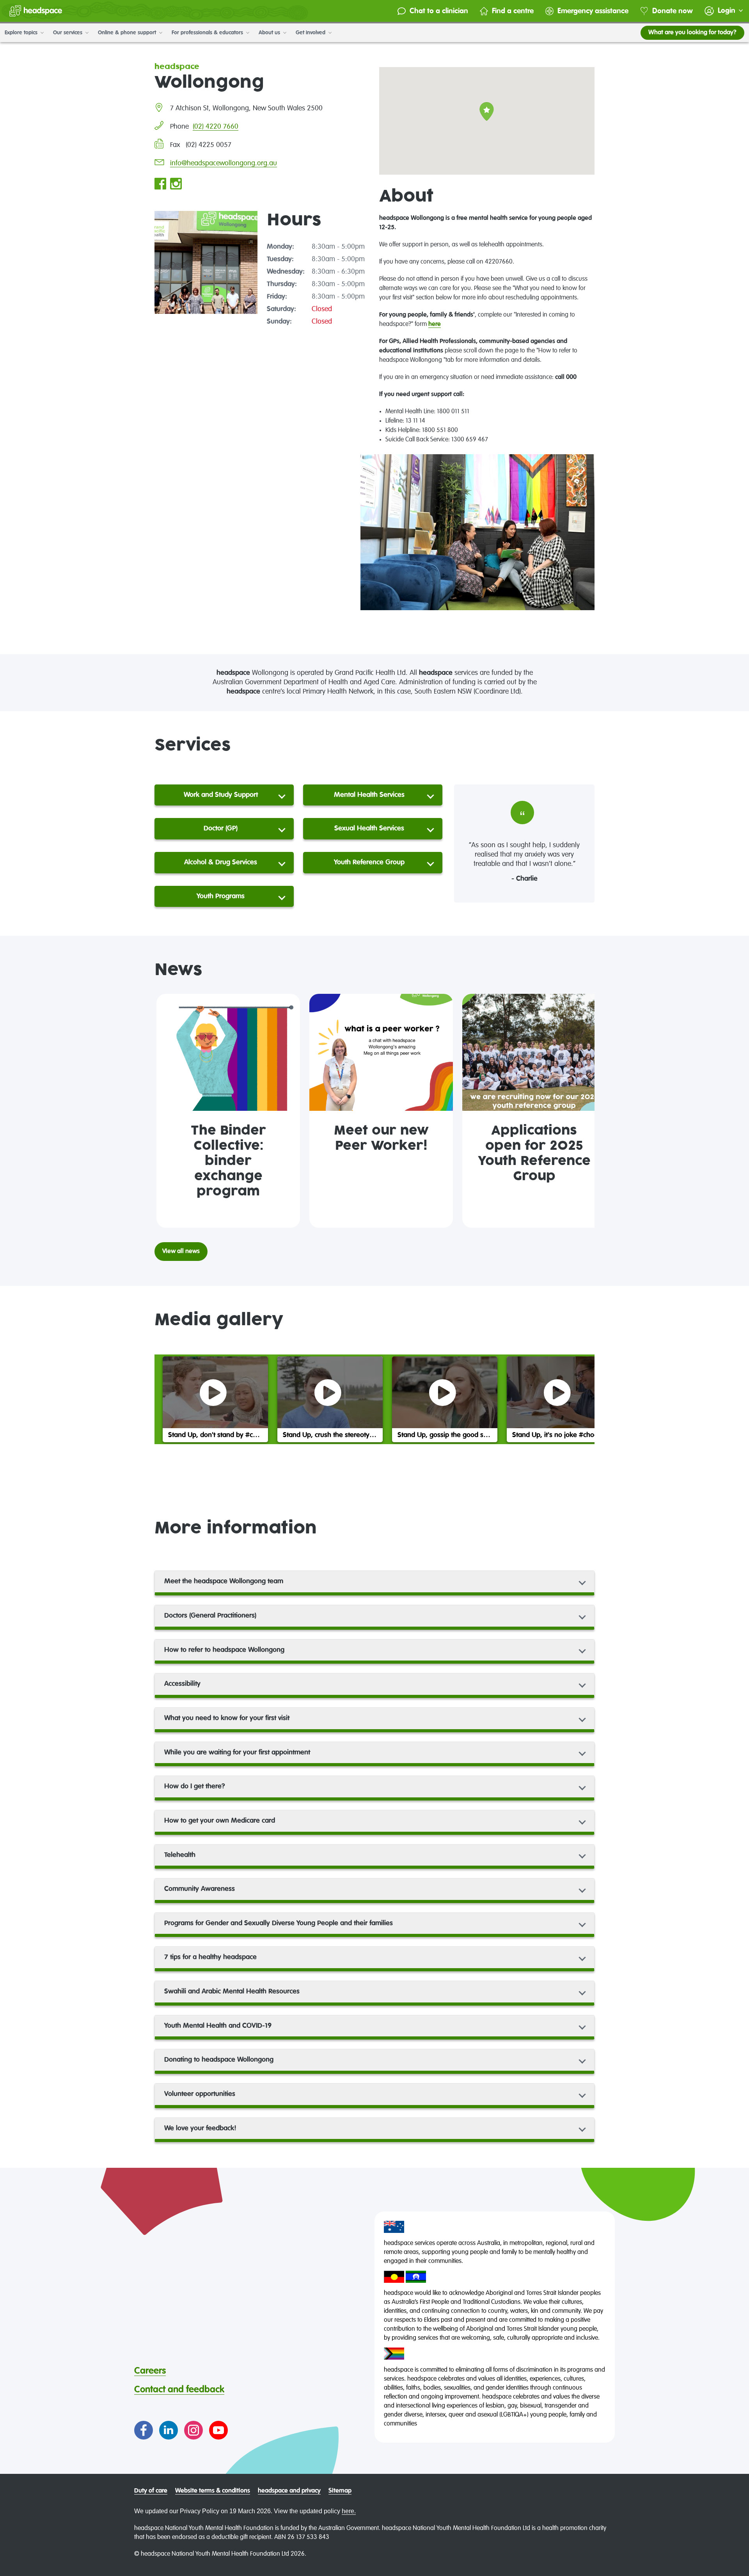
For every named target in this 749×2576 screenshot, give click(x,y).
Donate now (673, 11)
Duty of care (151, 2491)
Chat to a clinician (439, 11)
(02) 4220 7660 (216, 127)
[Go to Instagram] (193, 2430)
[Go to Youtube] (218, 2430)
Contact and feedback (179, 2390)
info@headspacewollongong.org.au (224, 163)
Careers (150, 2371)
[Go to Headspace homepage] (36, 11)
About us (270, 33)
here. (349, 2511)
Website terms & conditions (213, 2491)
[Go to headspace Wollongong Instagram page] (176, 184)
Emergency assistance (593, 11)
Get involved (311, 33)
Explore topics (22, 33)
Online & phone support (128, 33)
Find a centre (513, 11)
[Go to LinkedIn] (169, 2430)
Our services (68, 33)
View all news (181, 1252)
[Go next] (585, 1111)
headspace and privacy (289, 2491)
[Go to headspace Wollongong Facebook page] (160, 184)
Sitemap (340, 2491)
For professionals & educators (208, 33)
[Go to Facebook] (144, 2430)
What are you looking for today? (692, 33)
